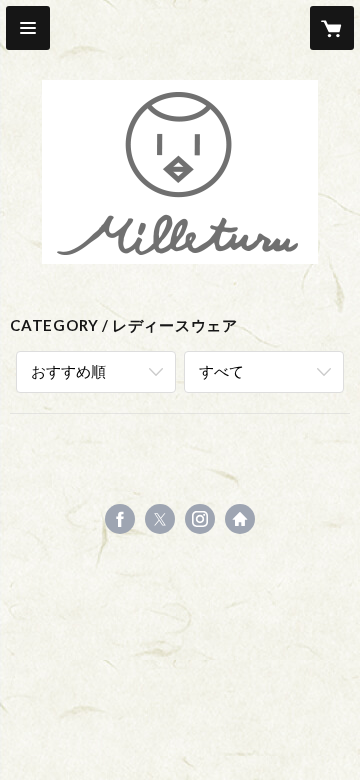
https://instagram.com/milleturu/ (200, 519)
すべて (221, 371)
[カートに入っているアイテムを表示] (332, 28)
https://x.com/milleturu (160, 519)
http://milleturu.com (240, 519)
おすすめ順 (68, 371)
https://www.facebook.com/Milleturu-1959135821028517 (120, 519)
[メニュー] (28, 28)
